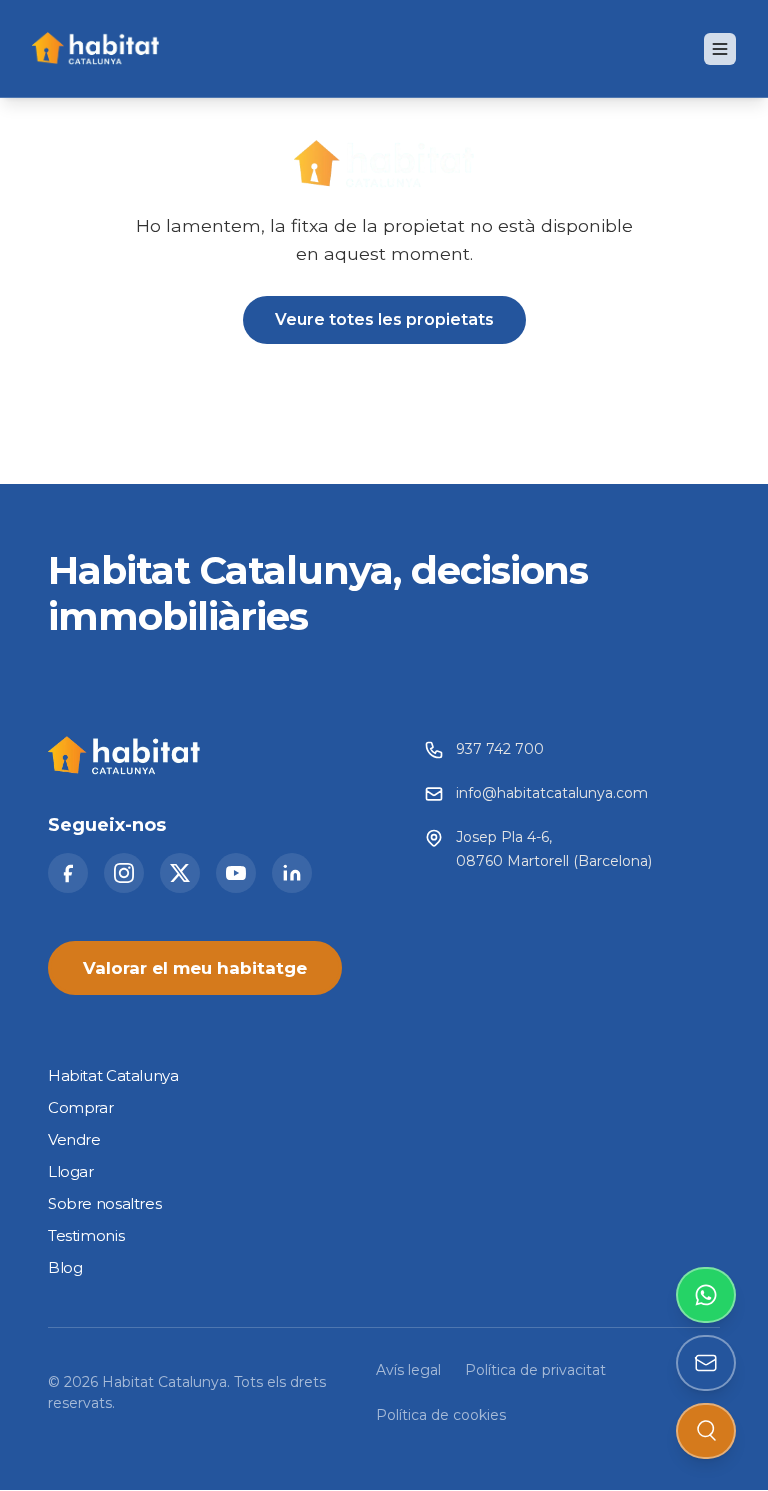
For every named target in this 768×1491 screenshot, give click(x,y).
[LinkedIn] (292, 874)
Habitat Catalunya (113, 1076)
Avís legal (408, 1371)
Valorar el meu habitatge (195, 969)
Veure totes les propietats (384, 319)
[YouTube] (236, 874)
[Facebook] (68, 874)
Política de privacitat (535, 1371)
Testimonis (86, 1236)
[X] (180, 874)
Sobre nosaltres (104, 1204)
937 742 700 (500, 750)
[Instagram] (124, 874)
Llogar (71, 1172)
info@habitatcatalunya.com (552, 794)
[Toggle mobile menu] (720, 49)
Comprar (80, 1108)
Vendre (74, 1140)
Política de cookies (441, 1416)
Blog (65, 1268)
